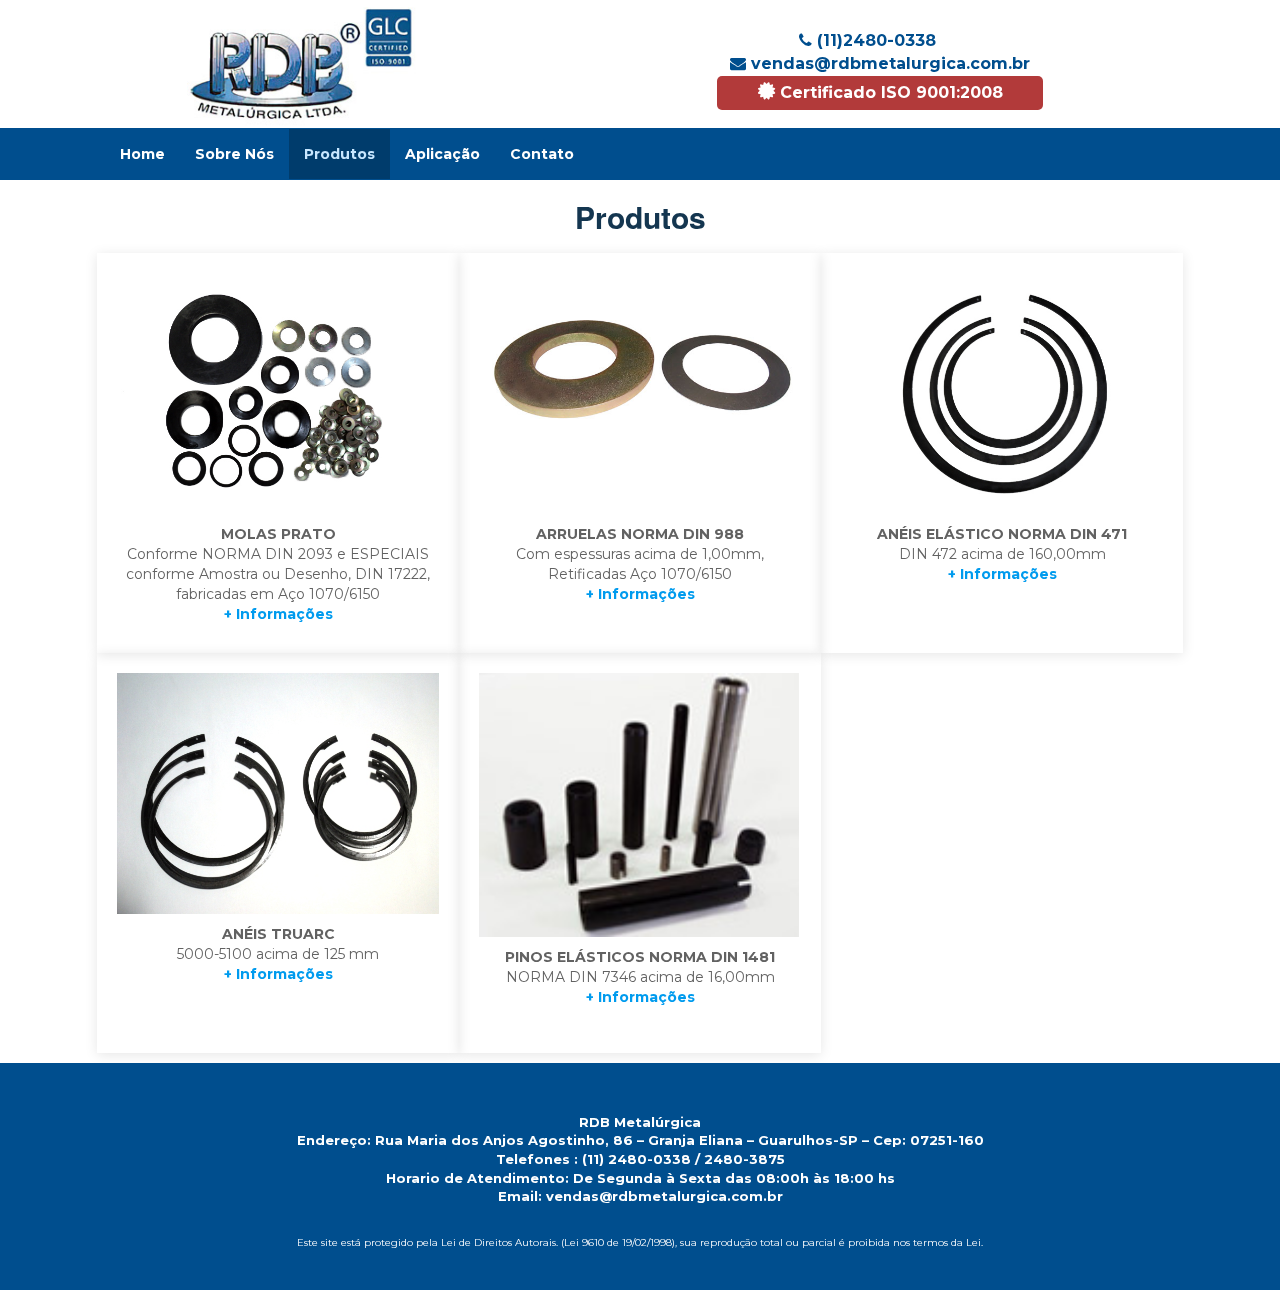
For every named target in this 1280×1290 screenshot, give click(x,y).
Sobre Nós (234, 154)
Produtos (339, 154)
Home (142, 154)
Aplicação (442, 154)
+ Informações (278, 614)
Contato (542, 154)
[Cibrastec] (302, 64)
